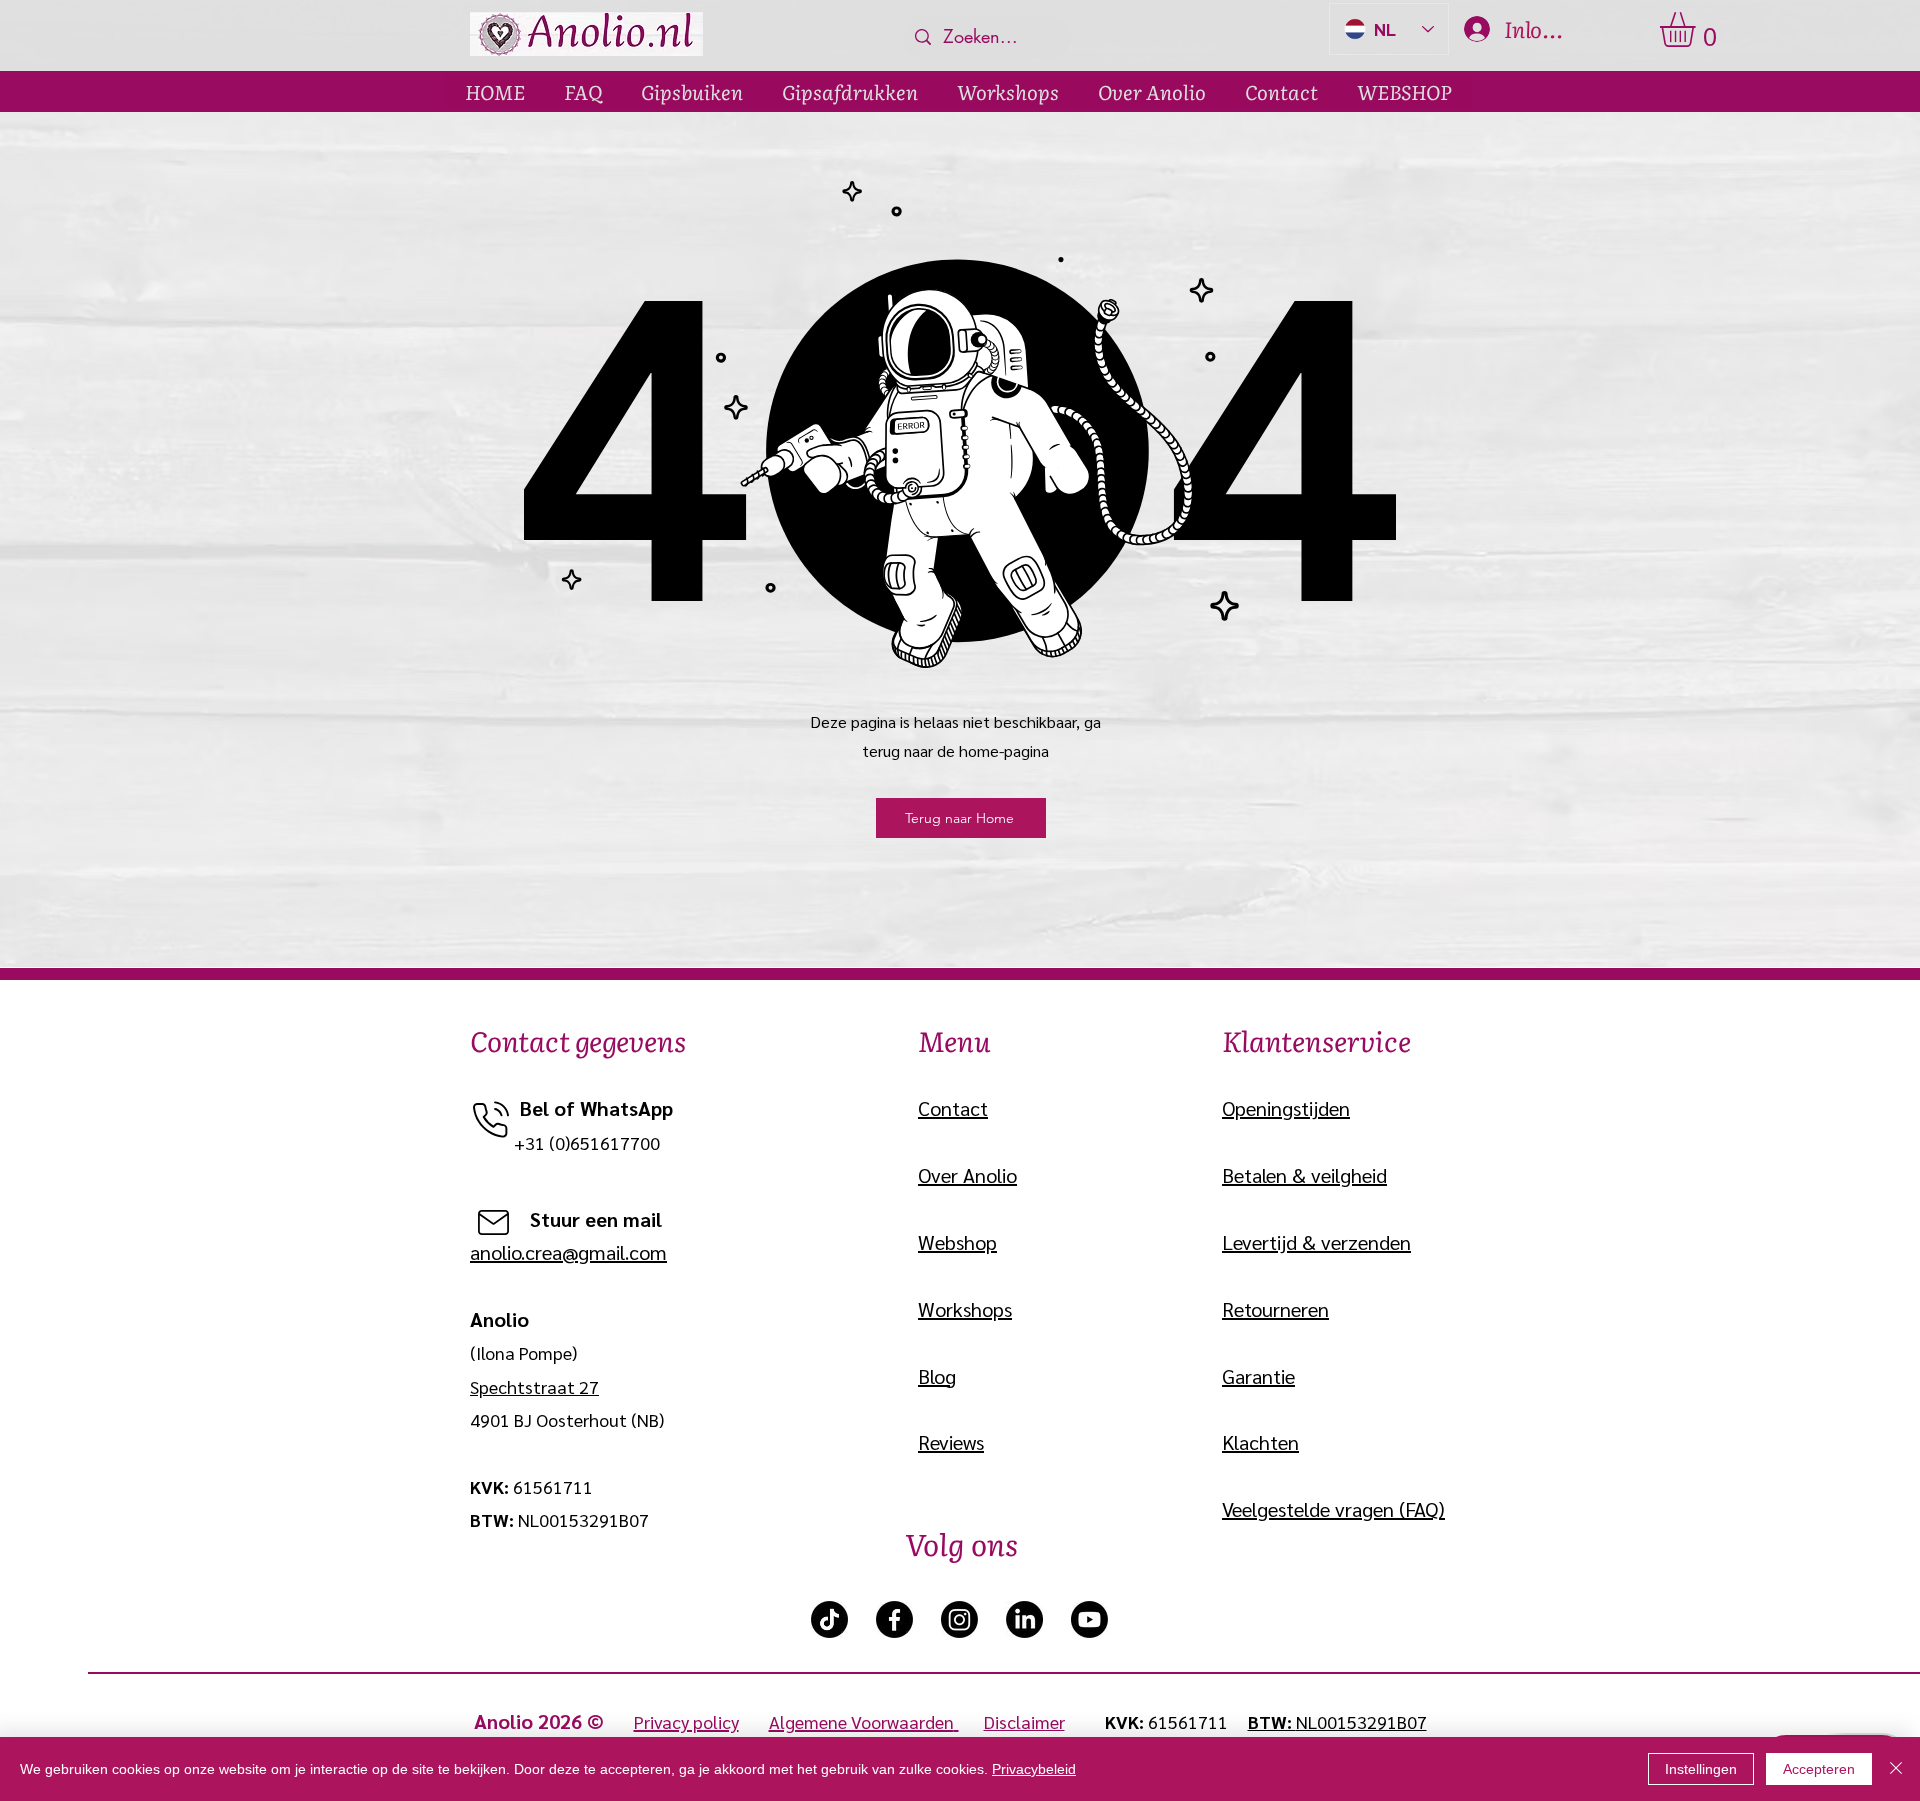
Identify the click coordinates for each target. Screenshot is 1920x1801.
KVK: (1126, 1721)
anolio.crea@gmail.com (568, 1252)
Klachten (1260, 1442)
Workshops (965, 1309)
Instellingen (1701, 1769)
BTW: (1272, 1721)
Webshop (957, 1242)
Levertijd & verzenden (1316, 1242)
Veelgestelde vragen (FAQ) (1333, 1509)
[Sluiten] (1896, 1769)
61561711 (1188, 1721)
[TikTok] (829, 1619)
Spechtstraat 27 (534, 1386)
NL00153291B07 (1361, 1721)
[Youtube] (1089, 1619)
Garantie (1258, 1376)
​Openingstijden (1286, 1108)
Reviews (951, 1442)
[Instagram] (959, 1619)
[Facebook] (894, 1619)
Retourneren (1275, 1309)
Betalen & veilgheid (1304, 1175)
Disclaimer (1024, 1721)
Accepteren (1819, 1769)
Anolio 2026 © (554, 1721)
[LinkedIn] (1024, 1619)
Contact (953, 1108)
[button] (1698, 29)
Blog (937, 1376)
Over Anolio (967, 1175)
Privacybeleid (1034, 1769)
